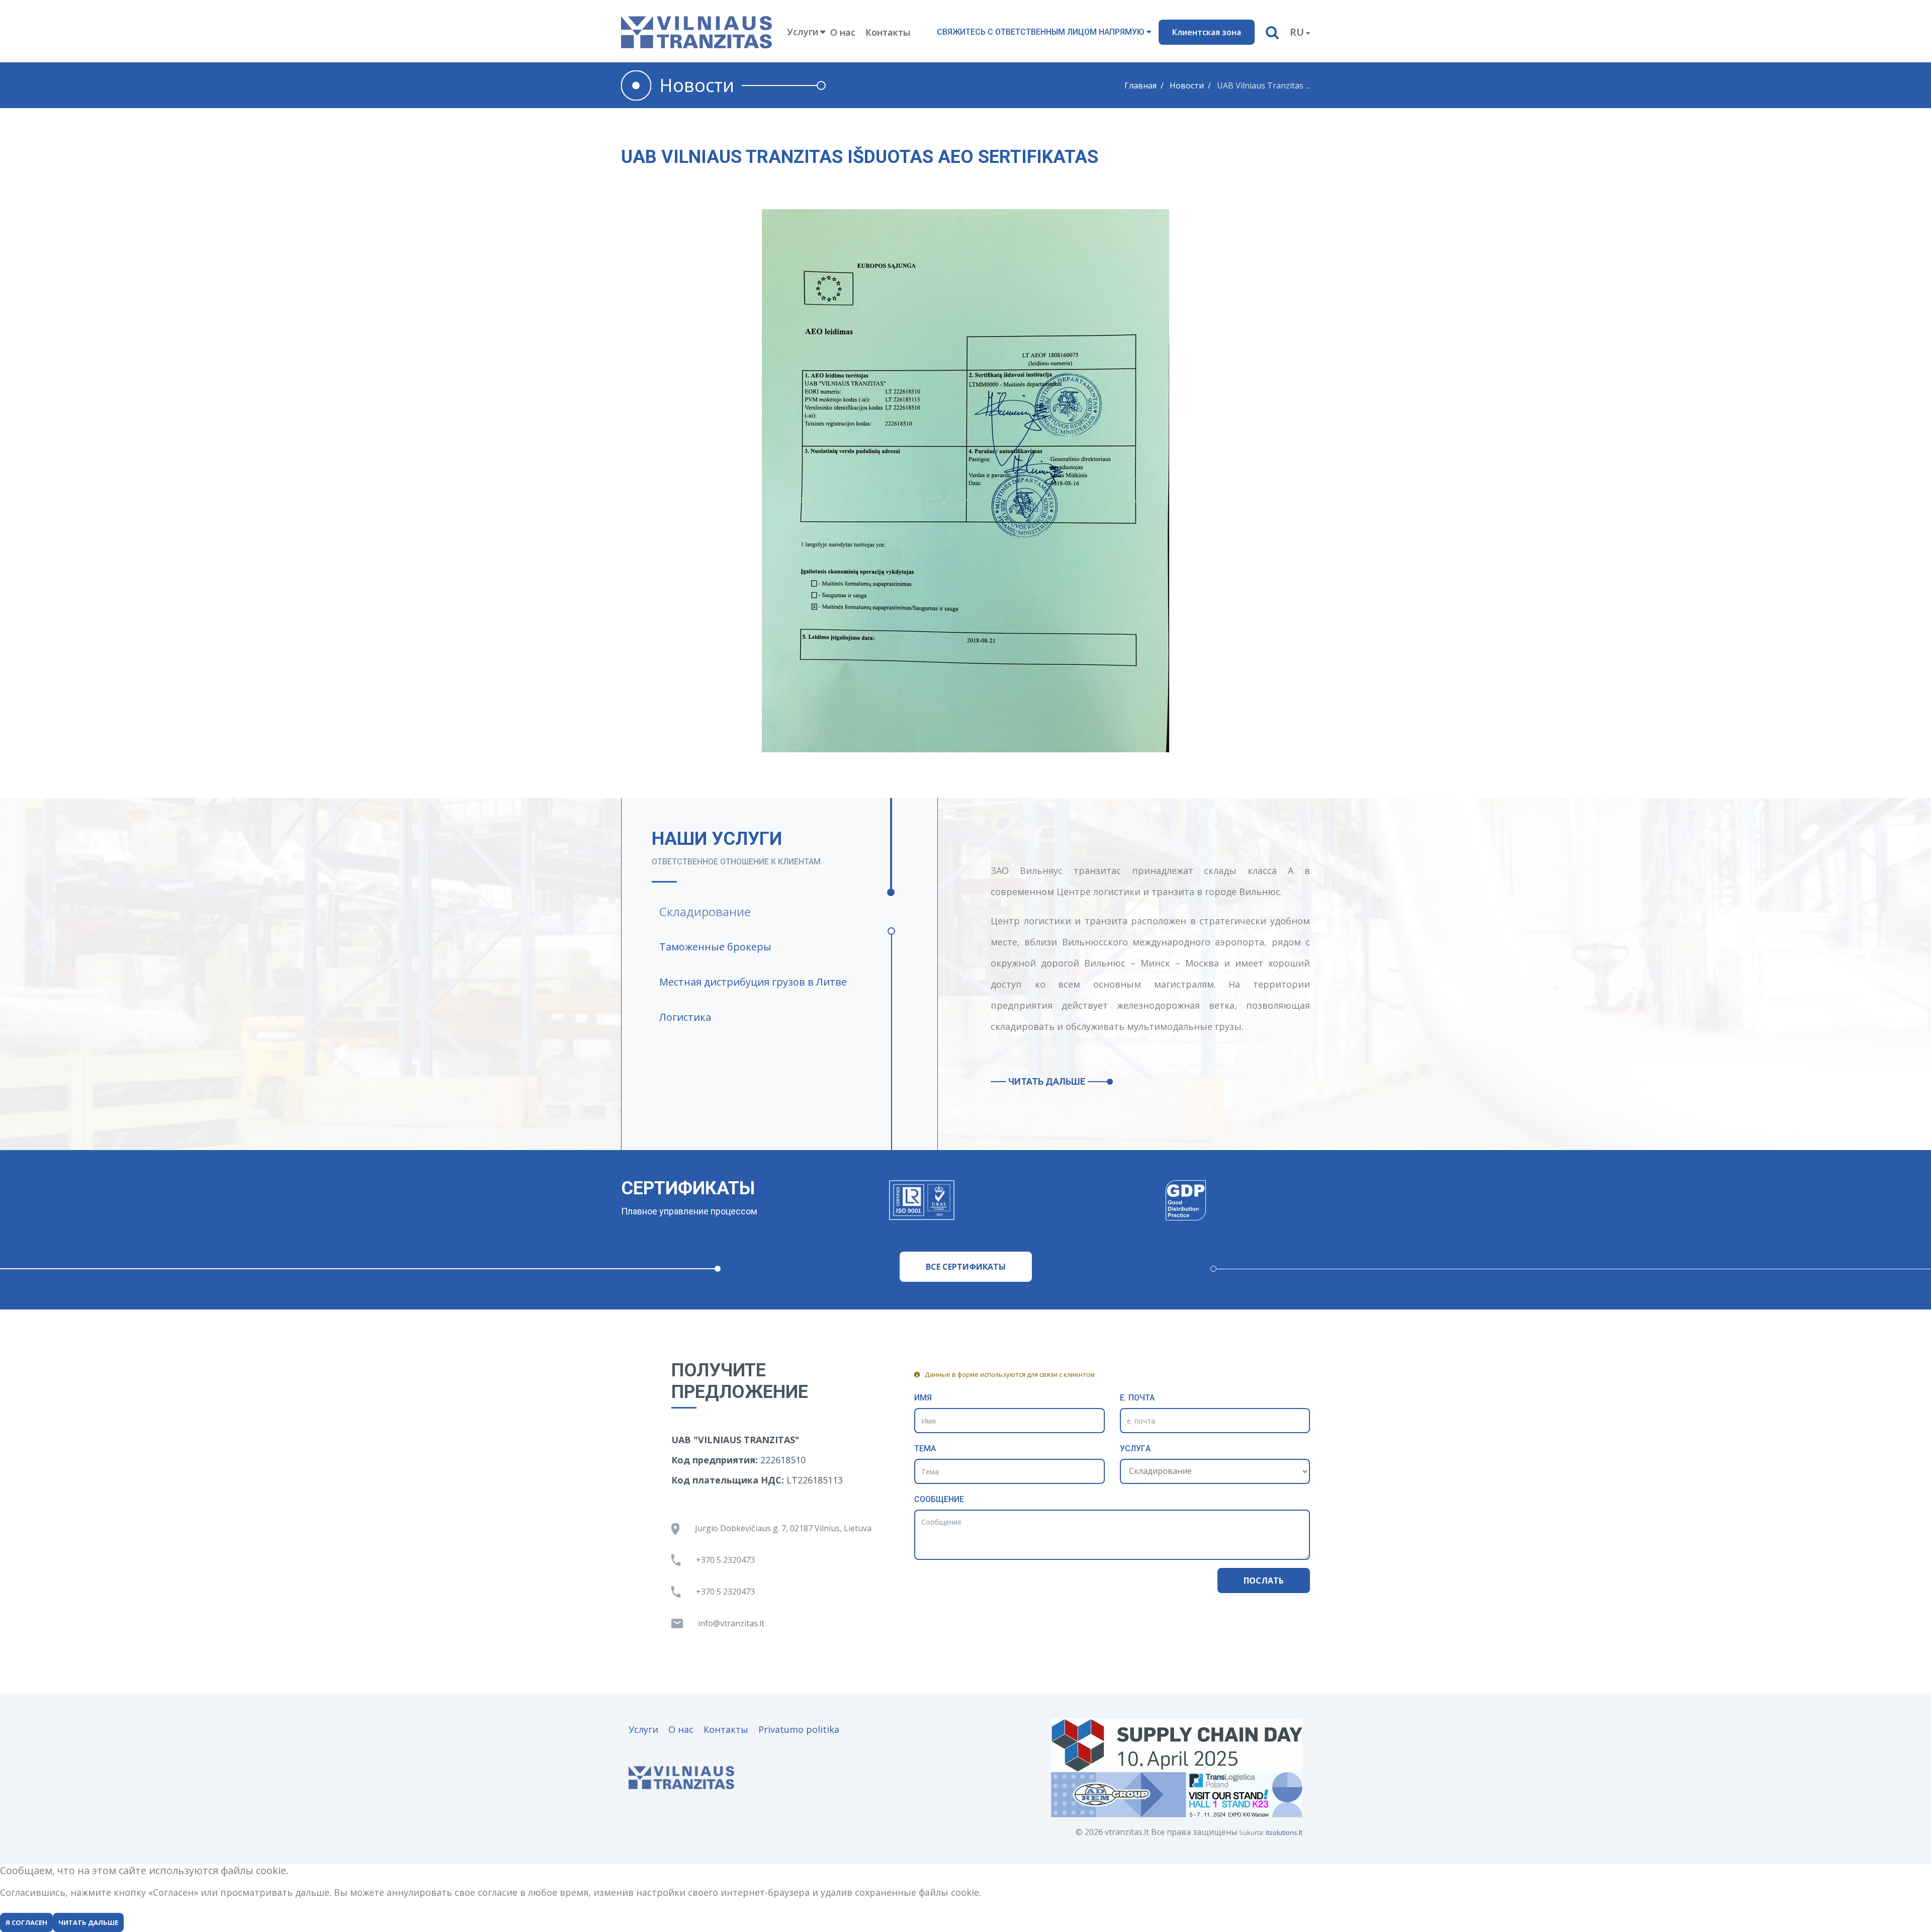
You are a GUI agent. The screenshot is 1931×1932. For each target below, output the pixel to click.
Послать (1264, 1580)
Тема (925, 1448)
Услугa (1135, 1448)
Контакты (888, 32)
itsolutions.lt (1284, 1832)
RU (1297, 32)
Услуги (643, 1729)
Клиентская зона (1207, 32)
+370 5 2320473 (725, 1560)
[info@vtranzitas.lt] (735, 1623)
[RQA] (921, 1200)
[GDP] (1186, 1200)
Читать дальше (1047, 1081)
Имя (923, 1398)
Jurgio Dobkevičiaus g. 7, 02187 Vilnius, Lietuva (783, 1528)
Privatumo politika (799, 1729)
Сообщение (939, 1499)
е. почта (1137, 1398)
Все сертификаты (966, 1267)
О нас (843, 32)
